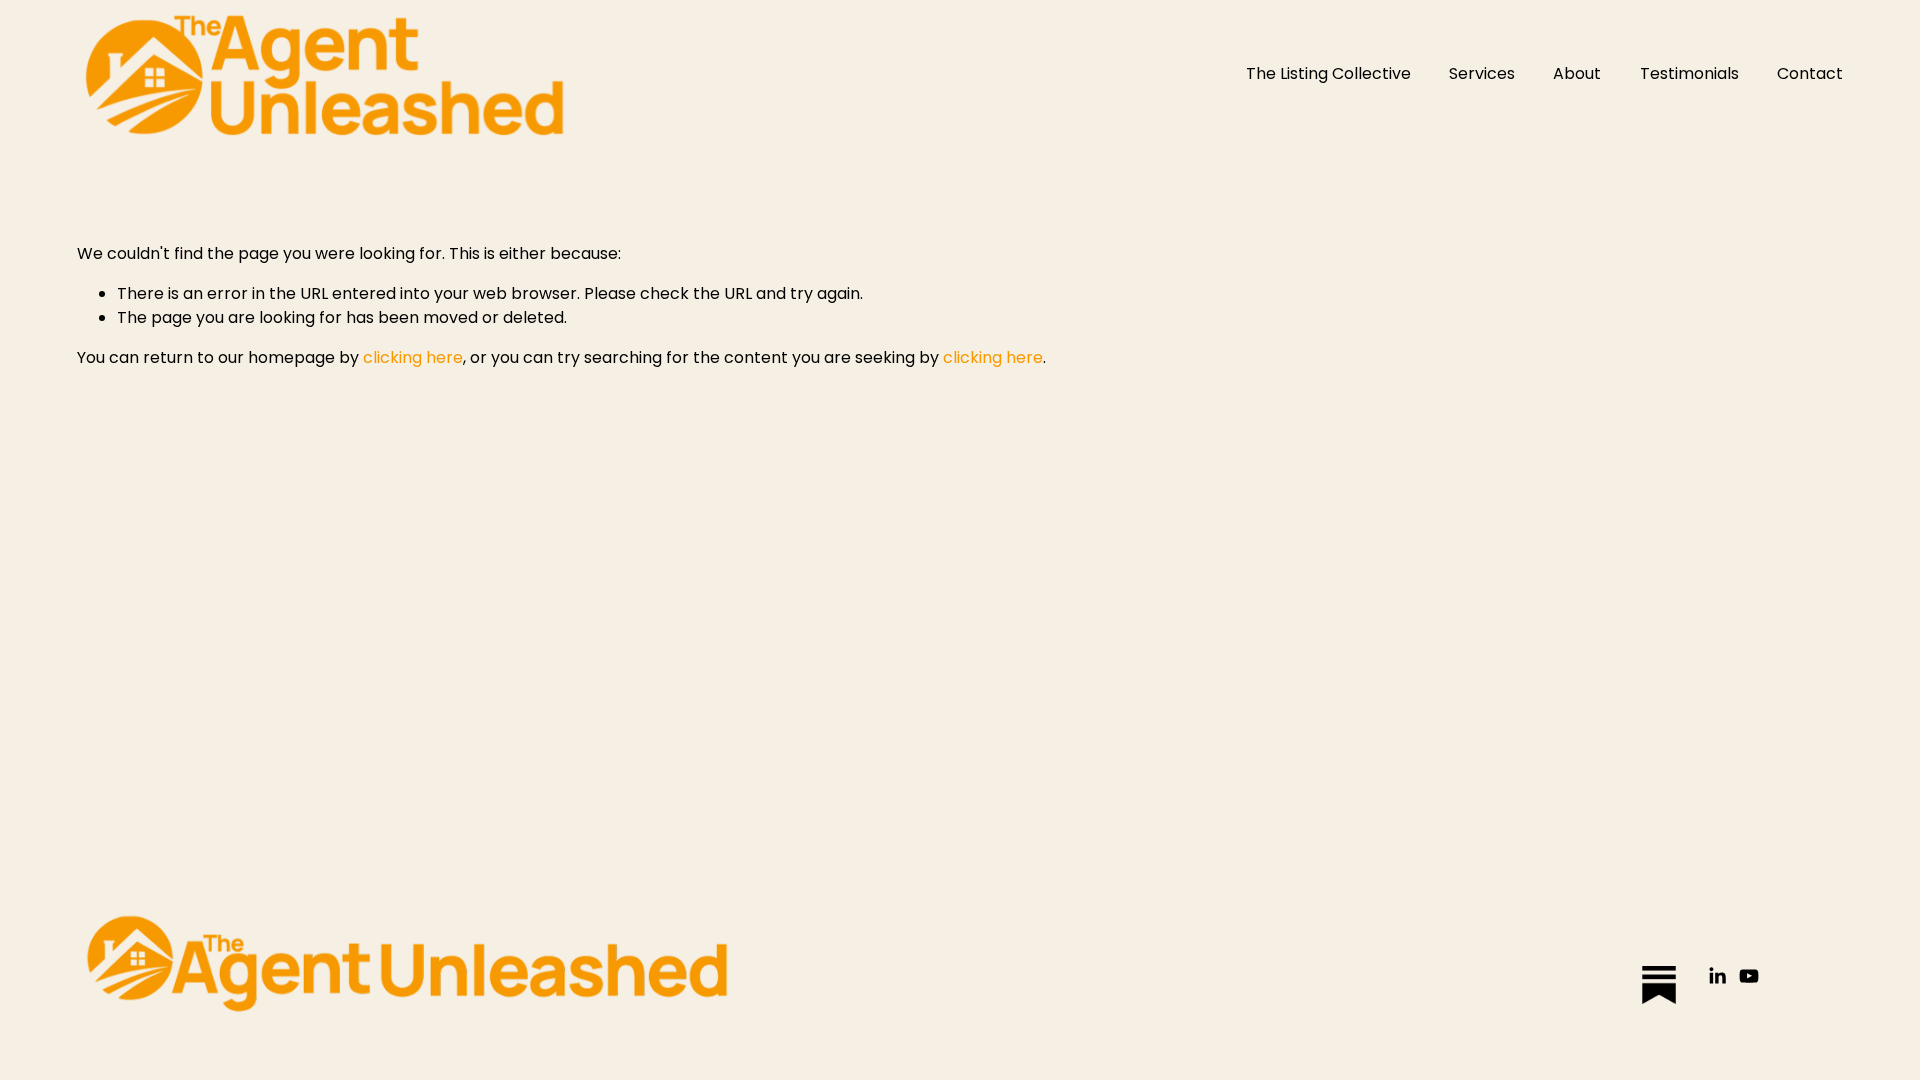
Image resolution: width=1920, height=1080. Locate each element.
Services (1482, 73)
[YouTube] (1749, 976)
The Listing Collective (1328, 73)
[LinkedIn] (1717, 976)
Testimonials (1689, 73)
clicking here (413, 357)
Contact (1810, 73)
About (1577, 73)
